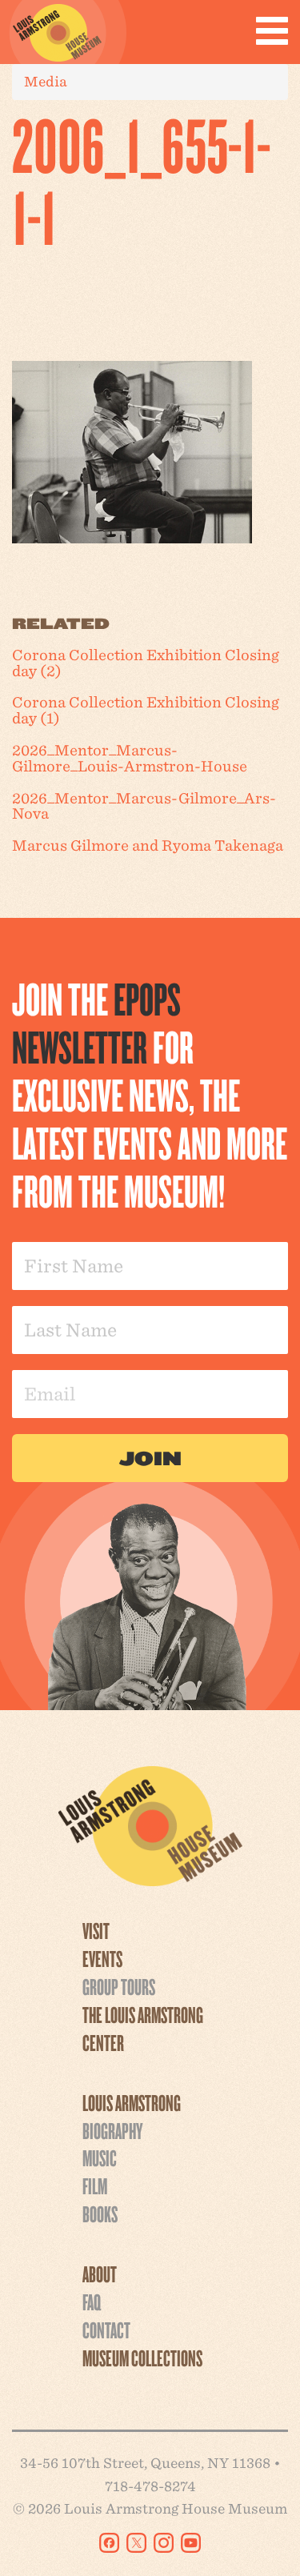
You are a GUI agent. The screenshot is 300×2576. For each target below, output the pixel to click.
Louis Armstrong (132, 2102)
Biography (112, 2130)
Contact (106, 2330)
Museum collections (142, 2358)
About (100, 2274)
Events (102, 1958)
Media (46, 81)
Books (100, 2213)
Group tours (119, 1986)
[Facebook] (109, 2543)
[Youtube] (191, 2543)
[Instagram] (164, 2543)
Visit (96, 1930)
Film (95, 2185)
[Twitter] (136, 2543)
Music (100, 2157)
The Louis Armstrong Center (143, 2028)
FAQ (92, 2302)
